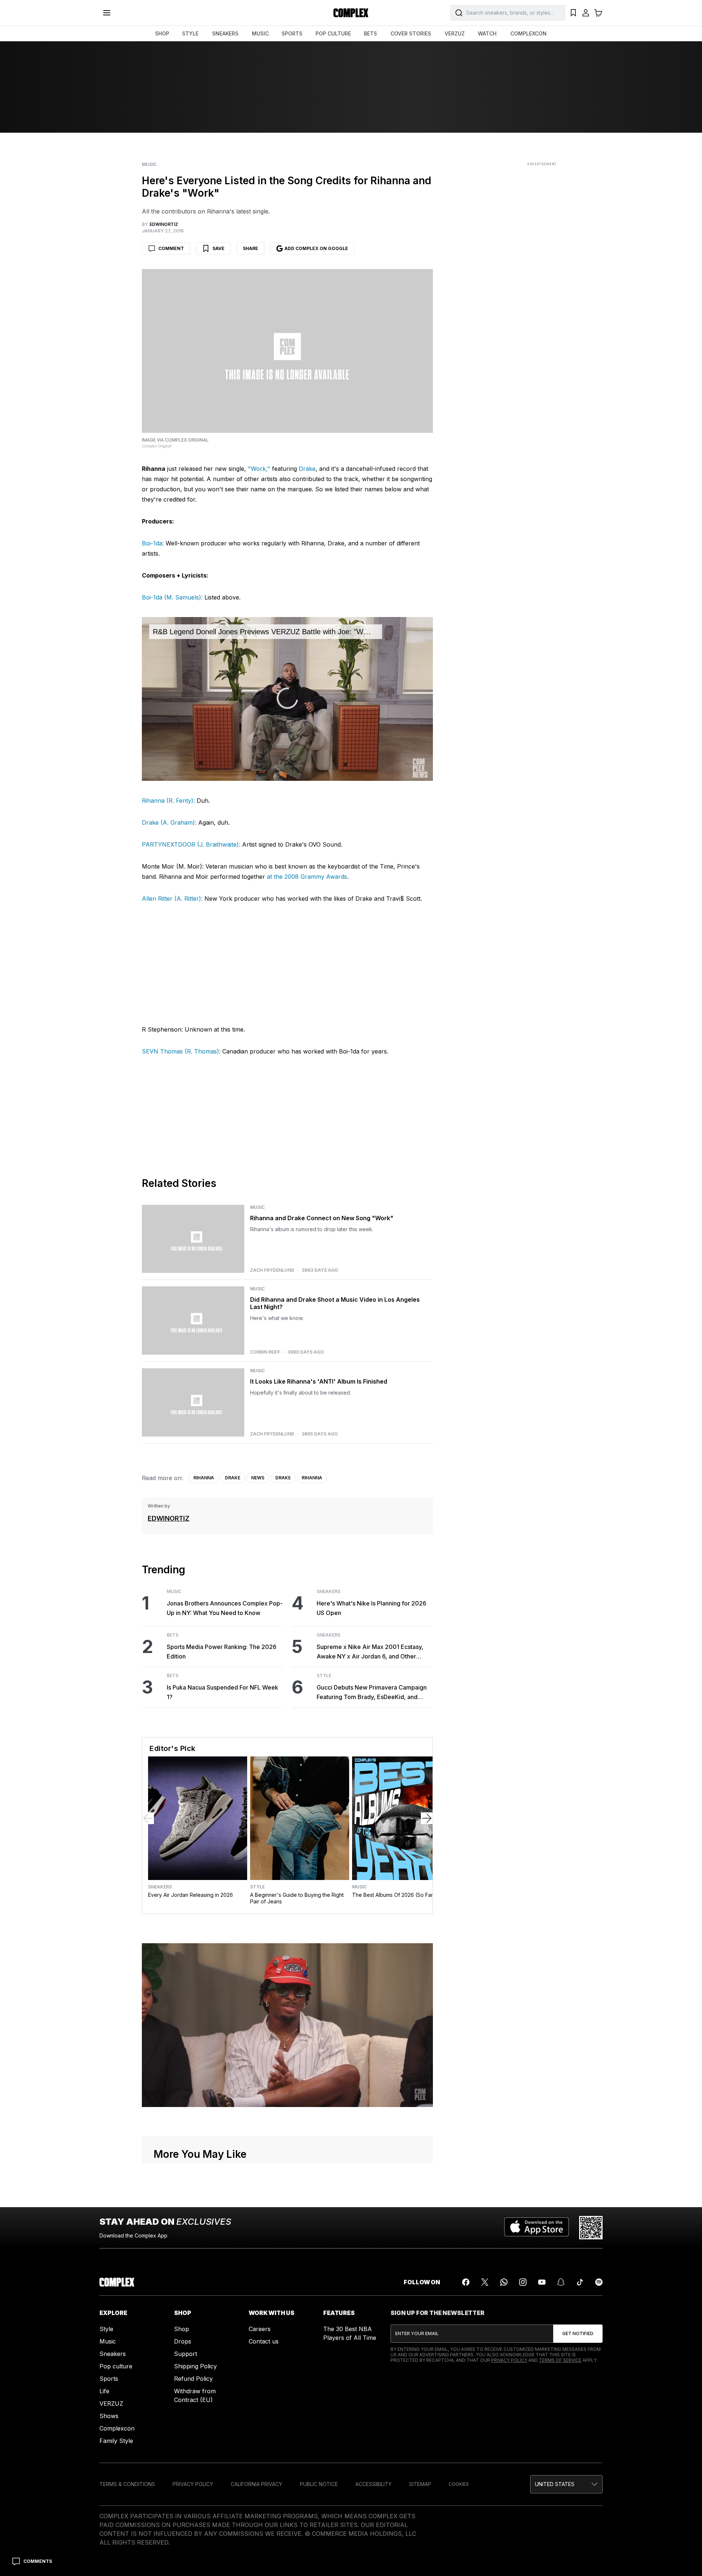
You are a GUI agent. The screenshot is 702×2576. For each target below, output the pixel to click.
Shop (182, 2329)
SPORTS (292, 33)
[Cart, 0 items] (598, 13)
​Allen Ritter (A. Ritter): (172, 899)
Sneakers (329, 1592)
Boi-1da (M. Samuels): (172, 597)
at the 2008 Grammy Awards (307, 877)
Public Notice (319, 2484)
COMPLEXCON (529, 33)
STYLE (190, 33)
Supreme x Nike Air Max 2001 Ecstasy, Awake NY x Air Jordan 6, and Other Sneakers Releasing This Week (370, 1652)
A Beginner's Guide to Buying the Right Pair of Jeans (297, 1898)
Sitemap (420, 2484)
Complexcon (117, 2428)
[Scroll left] (148, 1818)
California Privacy (256, 2484)
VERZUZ (455, 33)
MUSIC (260, 33)
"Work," (259, 469)
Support (186, 2354)
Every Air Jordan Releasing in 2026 (190, 1895)
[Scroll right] (427, 1818)
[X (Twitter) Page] (485, 2282)
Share (250, 248)
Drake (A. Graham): (169, 822)
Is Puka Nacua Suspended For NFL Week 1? (222, 1692)
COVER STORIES (411, 33)
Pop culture (116, 2366)
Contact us (264, 2341)
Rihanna (204, 1478)
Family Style (116, 2441)
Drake (307, 469)
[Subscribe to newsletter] (578, 2334)
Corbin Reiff (265, 1352)
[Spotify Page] (599, 2282)
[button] (566, 2484)
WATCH (487, 33)
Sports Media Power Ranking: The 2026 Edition (222, 1652)
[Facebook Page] (466, 2282)
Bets (173, 1635)
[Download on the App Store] (537, 2228)
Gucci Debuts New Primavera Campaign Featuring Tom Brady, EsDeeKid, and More (372, 1693)
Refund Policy (193, 2379)
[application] (287, 699)
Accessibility (373, 2484)
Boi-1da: (153, 543)
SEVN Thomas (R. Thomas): (181, 1051)
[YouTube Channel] (542, 2282)
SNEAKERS (225, 33)
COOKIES (459, 2484)
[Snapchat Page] (561, 2282)
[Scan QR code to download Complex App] (591, 2228)
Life (104, 2391)
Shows (109, 2416)
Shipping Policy (195, 2366)
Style (324, 1676)
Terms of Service (560, 2360)
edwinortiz (169, 1518)
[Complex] (351, 13)
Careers (260, 2329)
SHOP (162, 33)
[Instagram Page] (523, 2282)
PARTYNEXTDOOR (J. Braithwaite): (191, 844)
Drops (183, 2341)
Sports (109, 2379)
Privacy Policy (509, 2360)
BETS (370, 33)
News (258, 1478)
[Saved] (573, 13)
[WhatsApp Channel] (504, 2282)
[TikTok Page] (580, 2282)
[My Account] (586, 13)
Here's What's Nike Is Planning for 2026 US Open (371, 1608)
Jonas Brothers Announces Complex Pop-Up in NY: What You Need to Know (225, 1608)
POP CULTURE (333, 33)
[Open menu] (107, 13)
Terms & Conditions (127, 2484)
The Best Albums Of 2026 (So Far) (394, 1895)
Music (149, 164)
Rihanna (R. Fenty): (168, 801)
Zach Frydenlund (272, 1270)
